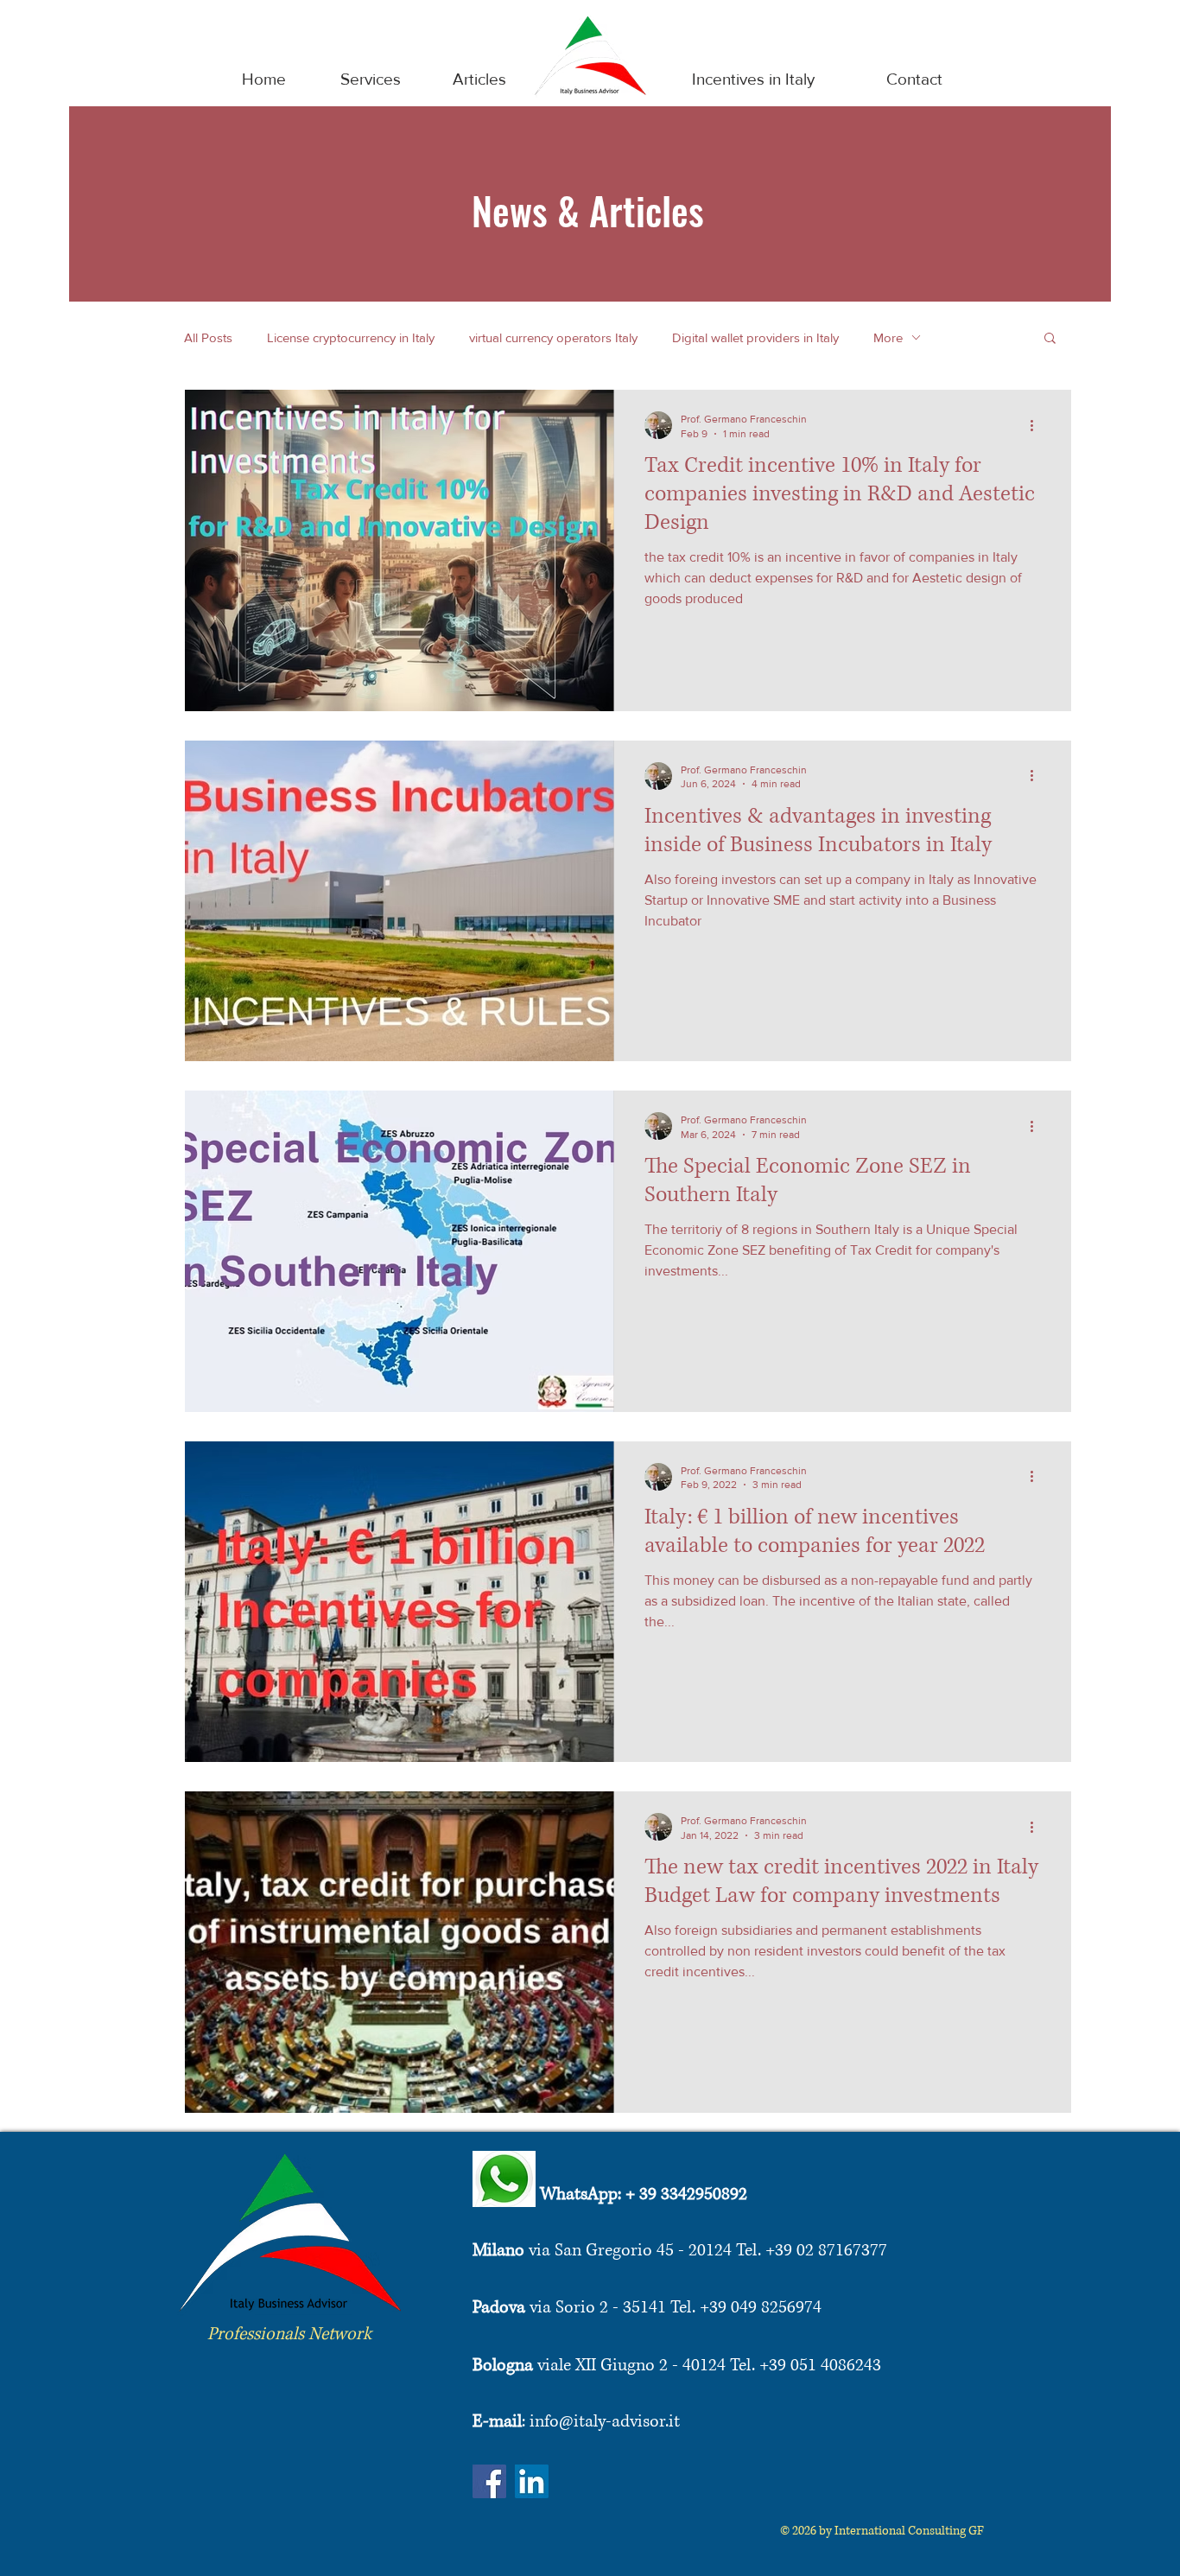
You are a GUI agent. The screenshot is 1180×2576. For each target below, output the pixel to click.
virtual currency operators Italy (553, 337)
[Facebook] (489, 2481)
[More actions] (1037, 425)
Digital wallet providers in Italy (755, 337)
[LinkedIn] (532, 2481)
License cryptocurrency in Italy (351, 337)
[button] (1050, 339)
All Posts (208, 337)
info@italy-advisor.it (605, 2422)
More (888, 337)
